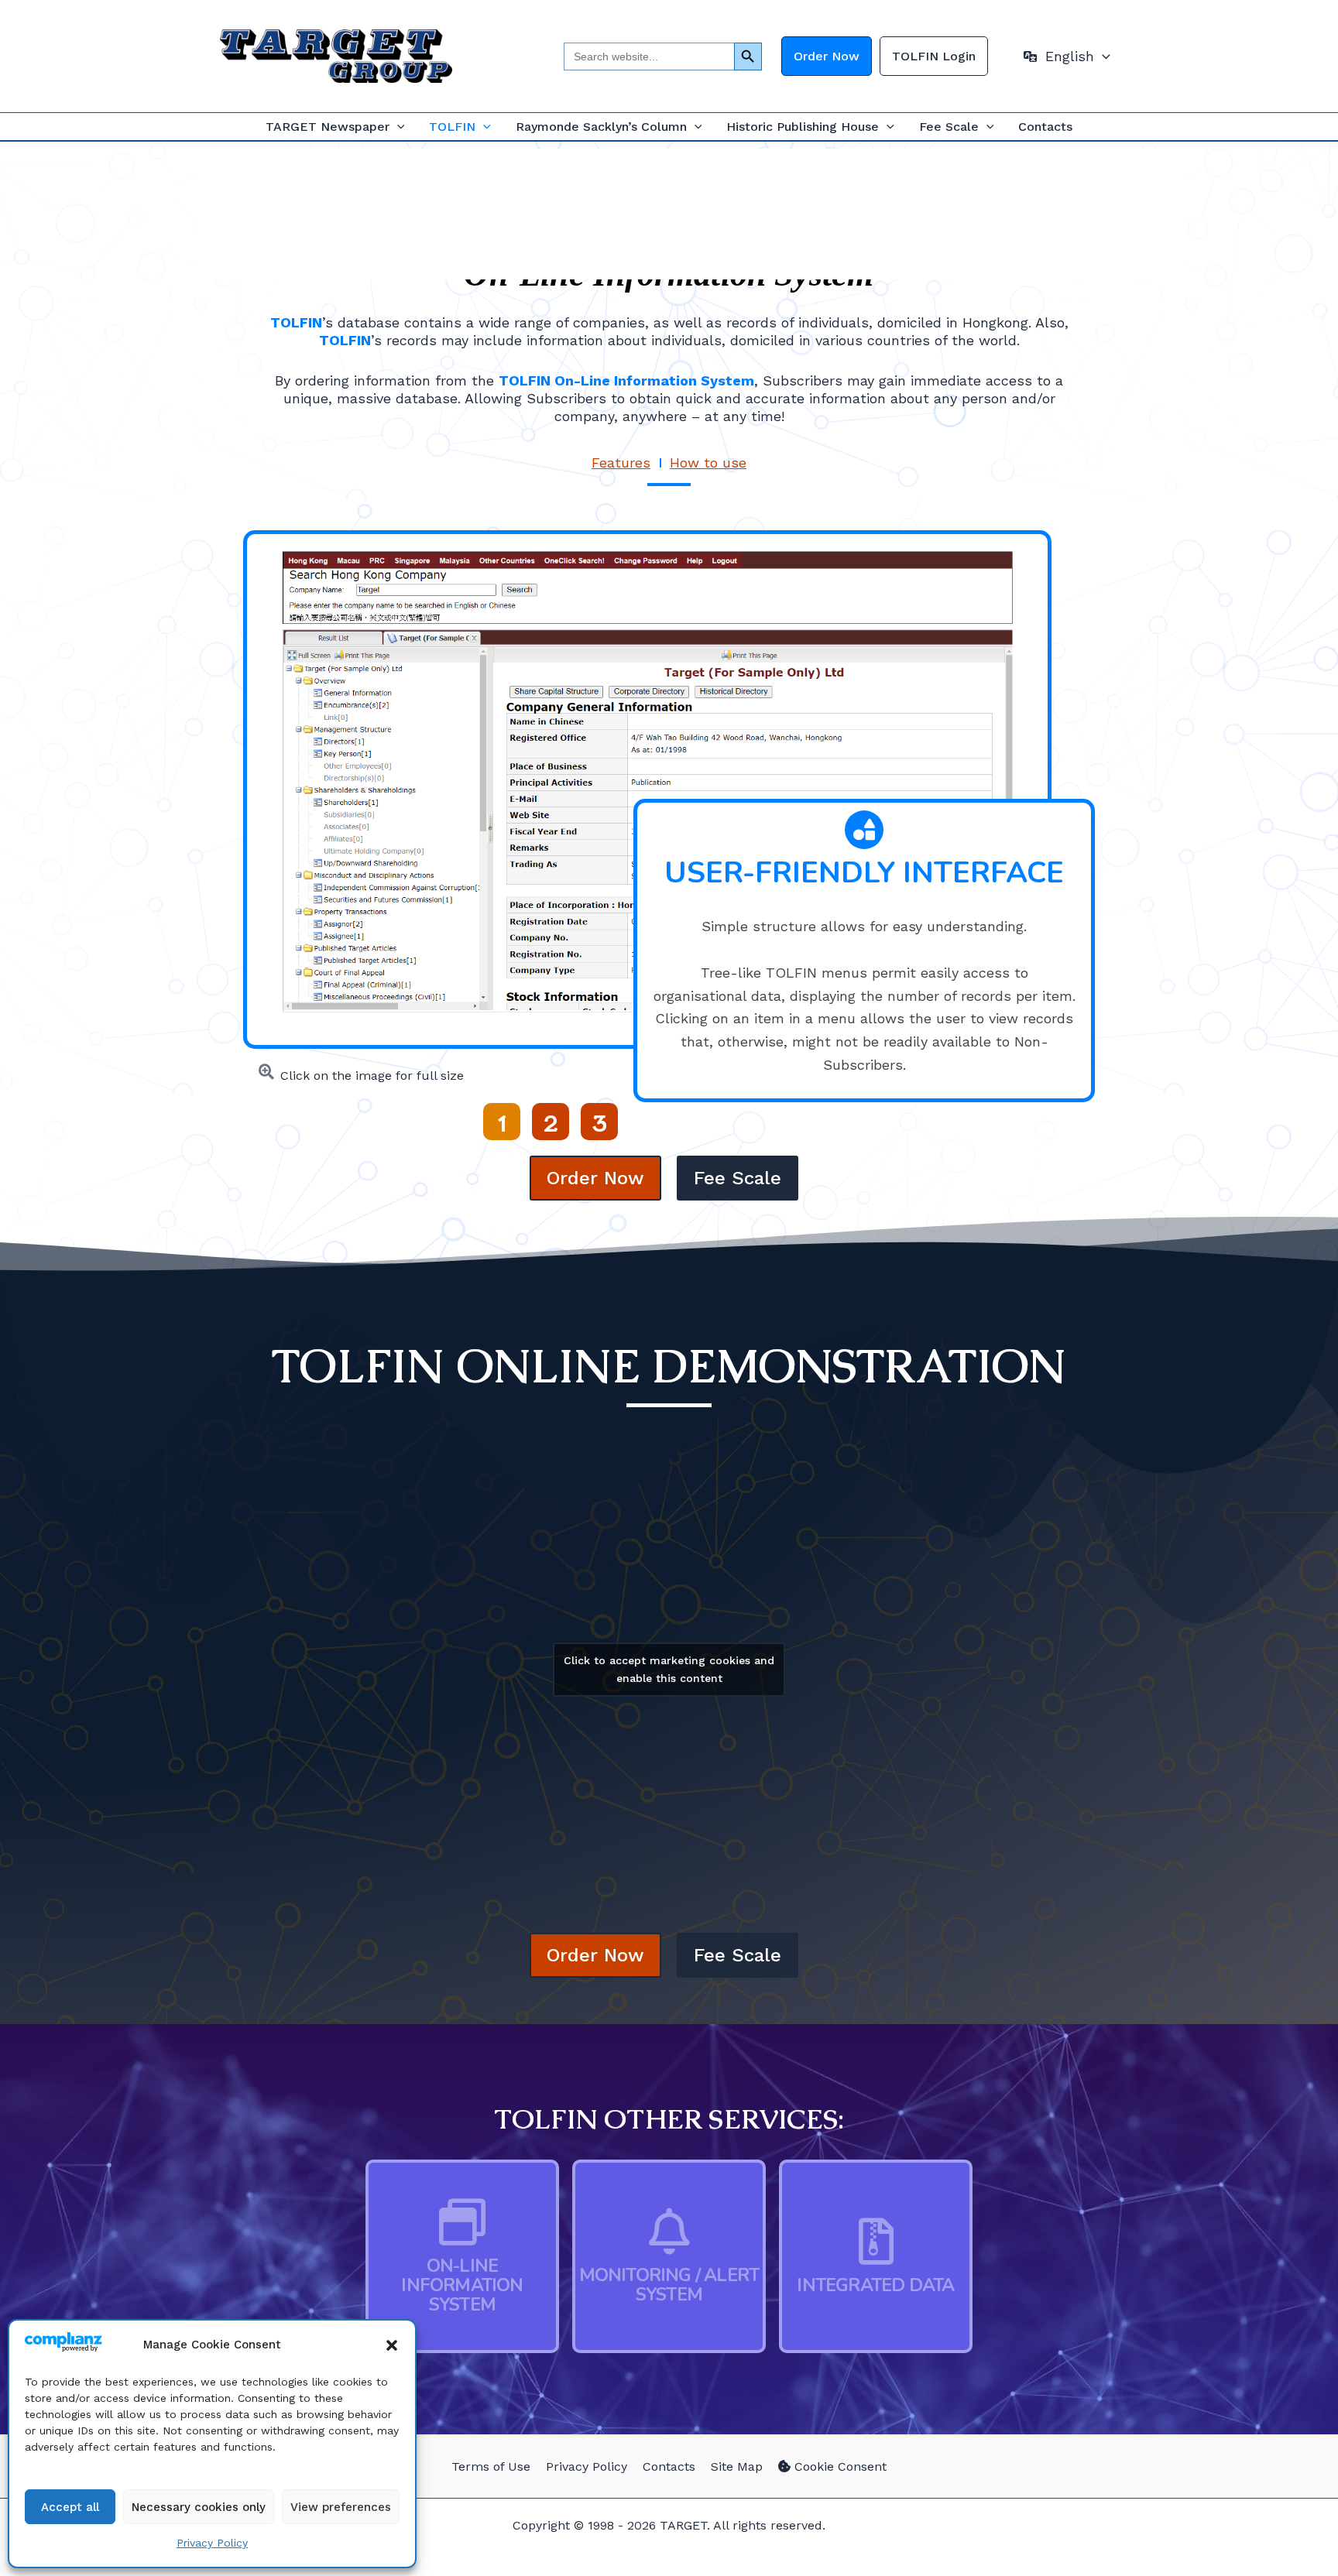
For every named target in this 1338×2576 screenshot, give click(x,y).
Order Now (827, 56)
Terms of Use (491, 2466)
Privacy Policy (212, 2543)
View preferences (341, 2507)
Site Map (737, 2466)
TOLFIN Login (934, 56)
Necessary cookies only (199, 2507)
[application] (1102, 56)
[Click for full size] (647, 781)
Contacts (1045, 127)
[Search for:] (649, 57)
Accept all (70, 2507)
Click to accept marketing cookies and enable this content (669, 1669)
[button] (392, 2345)
